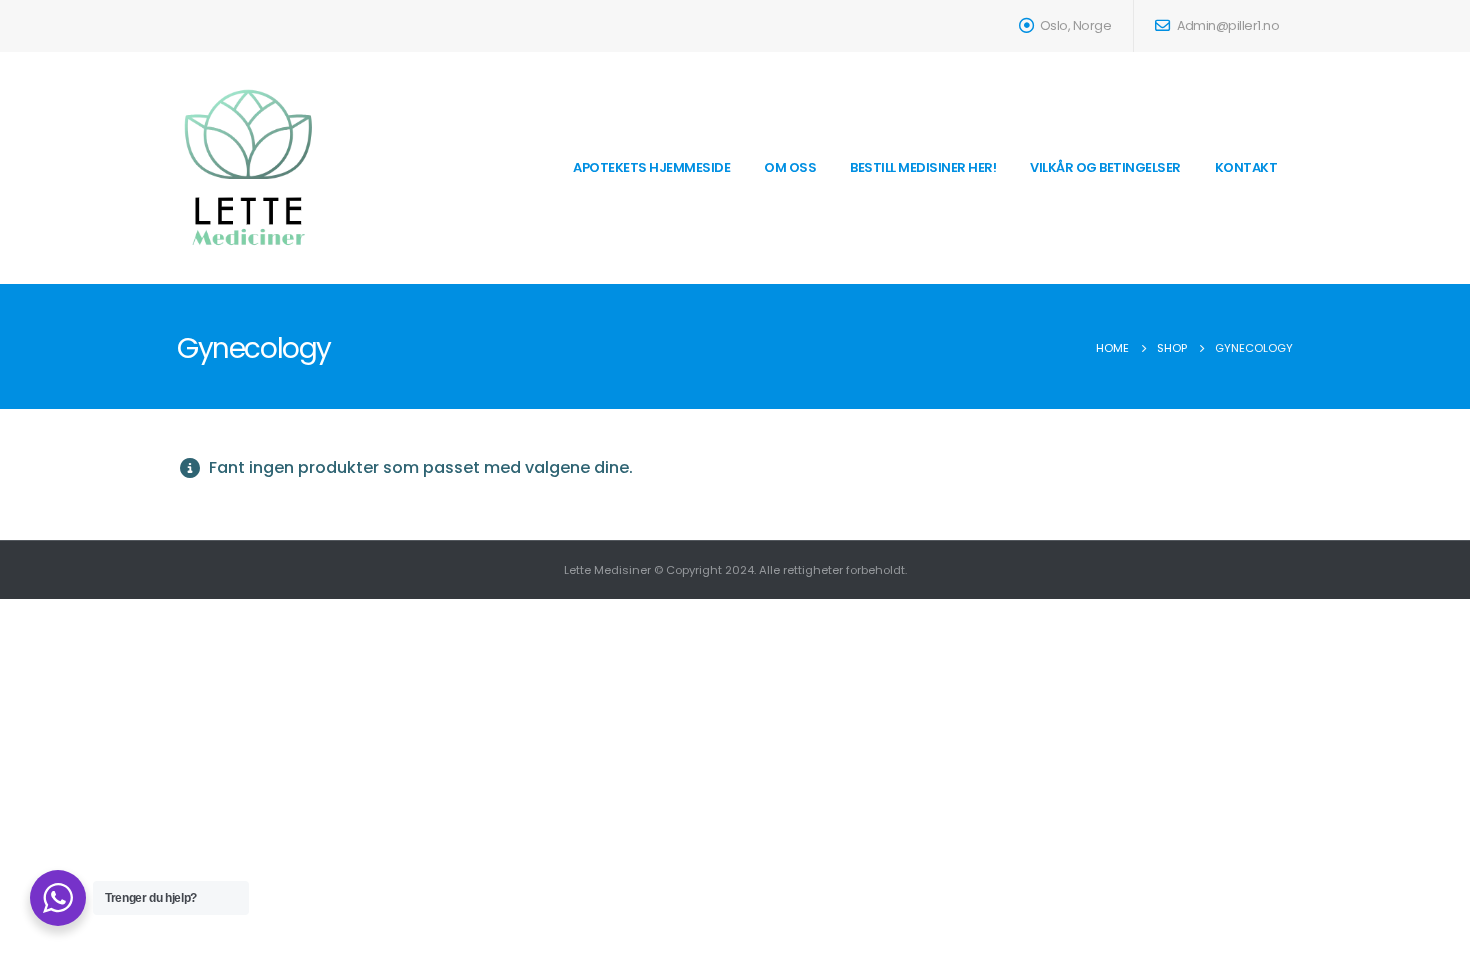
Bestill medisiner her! (923, 167)
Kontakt (1246, 167)
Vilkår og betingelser (1105, 167)
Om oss (790, 167)
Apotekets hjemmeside (651, 167)
